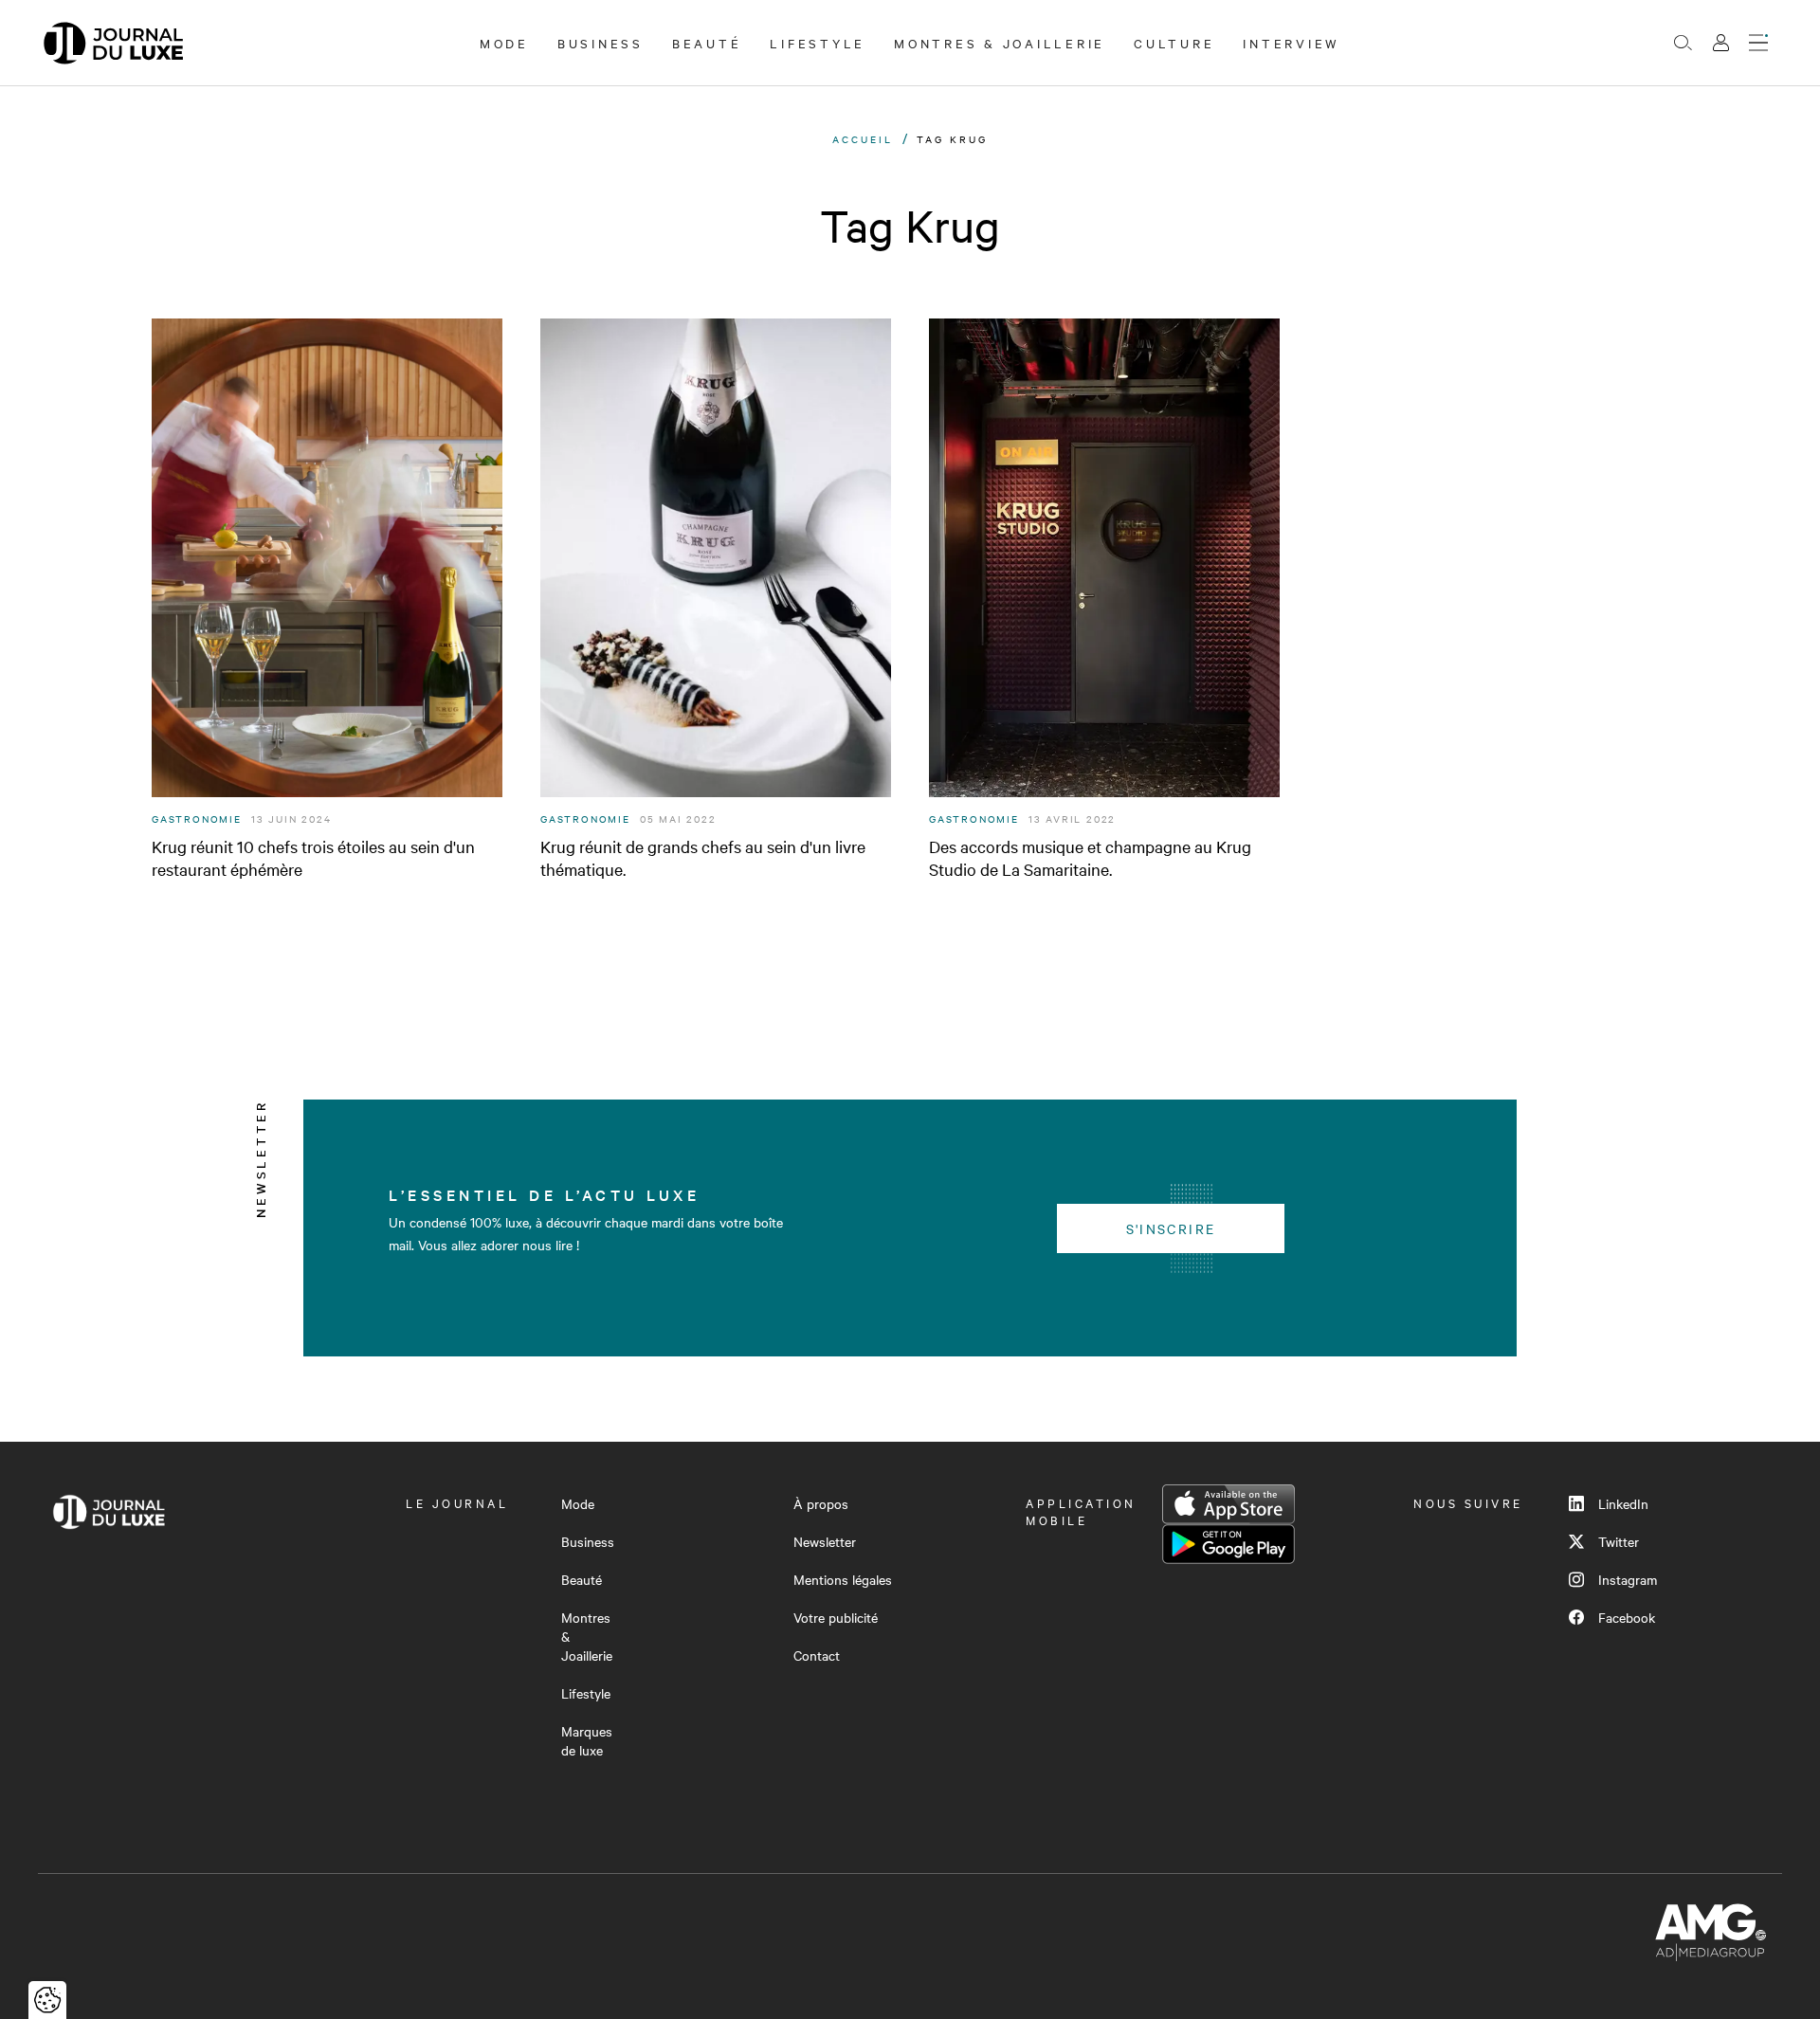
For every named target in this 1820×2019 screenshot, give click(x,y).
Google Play (1228, 1544)
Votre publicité (836, 1617)
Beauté (707, 43)
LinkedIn (1623, 1503)
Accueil (863, 139)
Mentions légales (843, 1579)
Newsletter (825, 1541)
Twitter (1619, 1541)
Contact (817, 1655)
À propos (821, 1503)
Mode (504, 43)
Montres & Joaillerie (1000, 43)
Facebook (1627, 1617)
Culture (1174, 43)
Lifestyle (818, 43)
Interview (1292, 43)
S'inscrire (1171, 1228)
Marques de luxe (587, 1740)
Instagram (1628, 1579)
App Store (1228, 1504)
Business (601, 43)
